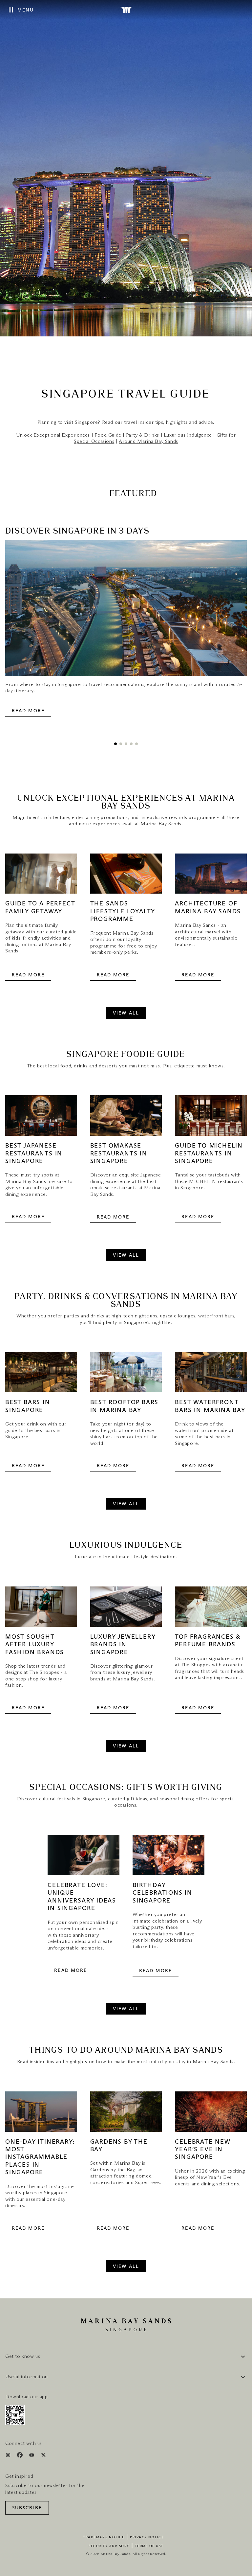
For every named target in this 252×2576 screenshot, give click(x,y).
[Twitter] (43, 2456)
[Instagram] (9, 2456)
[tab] (115, 744)
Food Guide (108, 435)
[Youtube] (32, 2456)
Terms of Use (149, 2546)
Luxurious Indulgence (188, 435)
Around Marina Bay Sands (148, 441)
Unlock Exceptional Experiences (53, 435)
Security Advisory (109, 2546)
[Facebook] (21, 2456)
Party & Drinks (143, 435)
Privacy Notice (147, 2537)
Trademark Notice (104, 2537)
